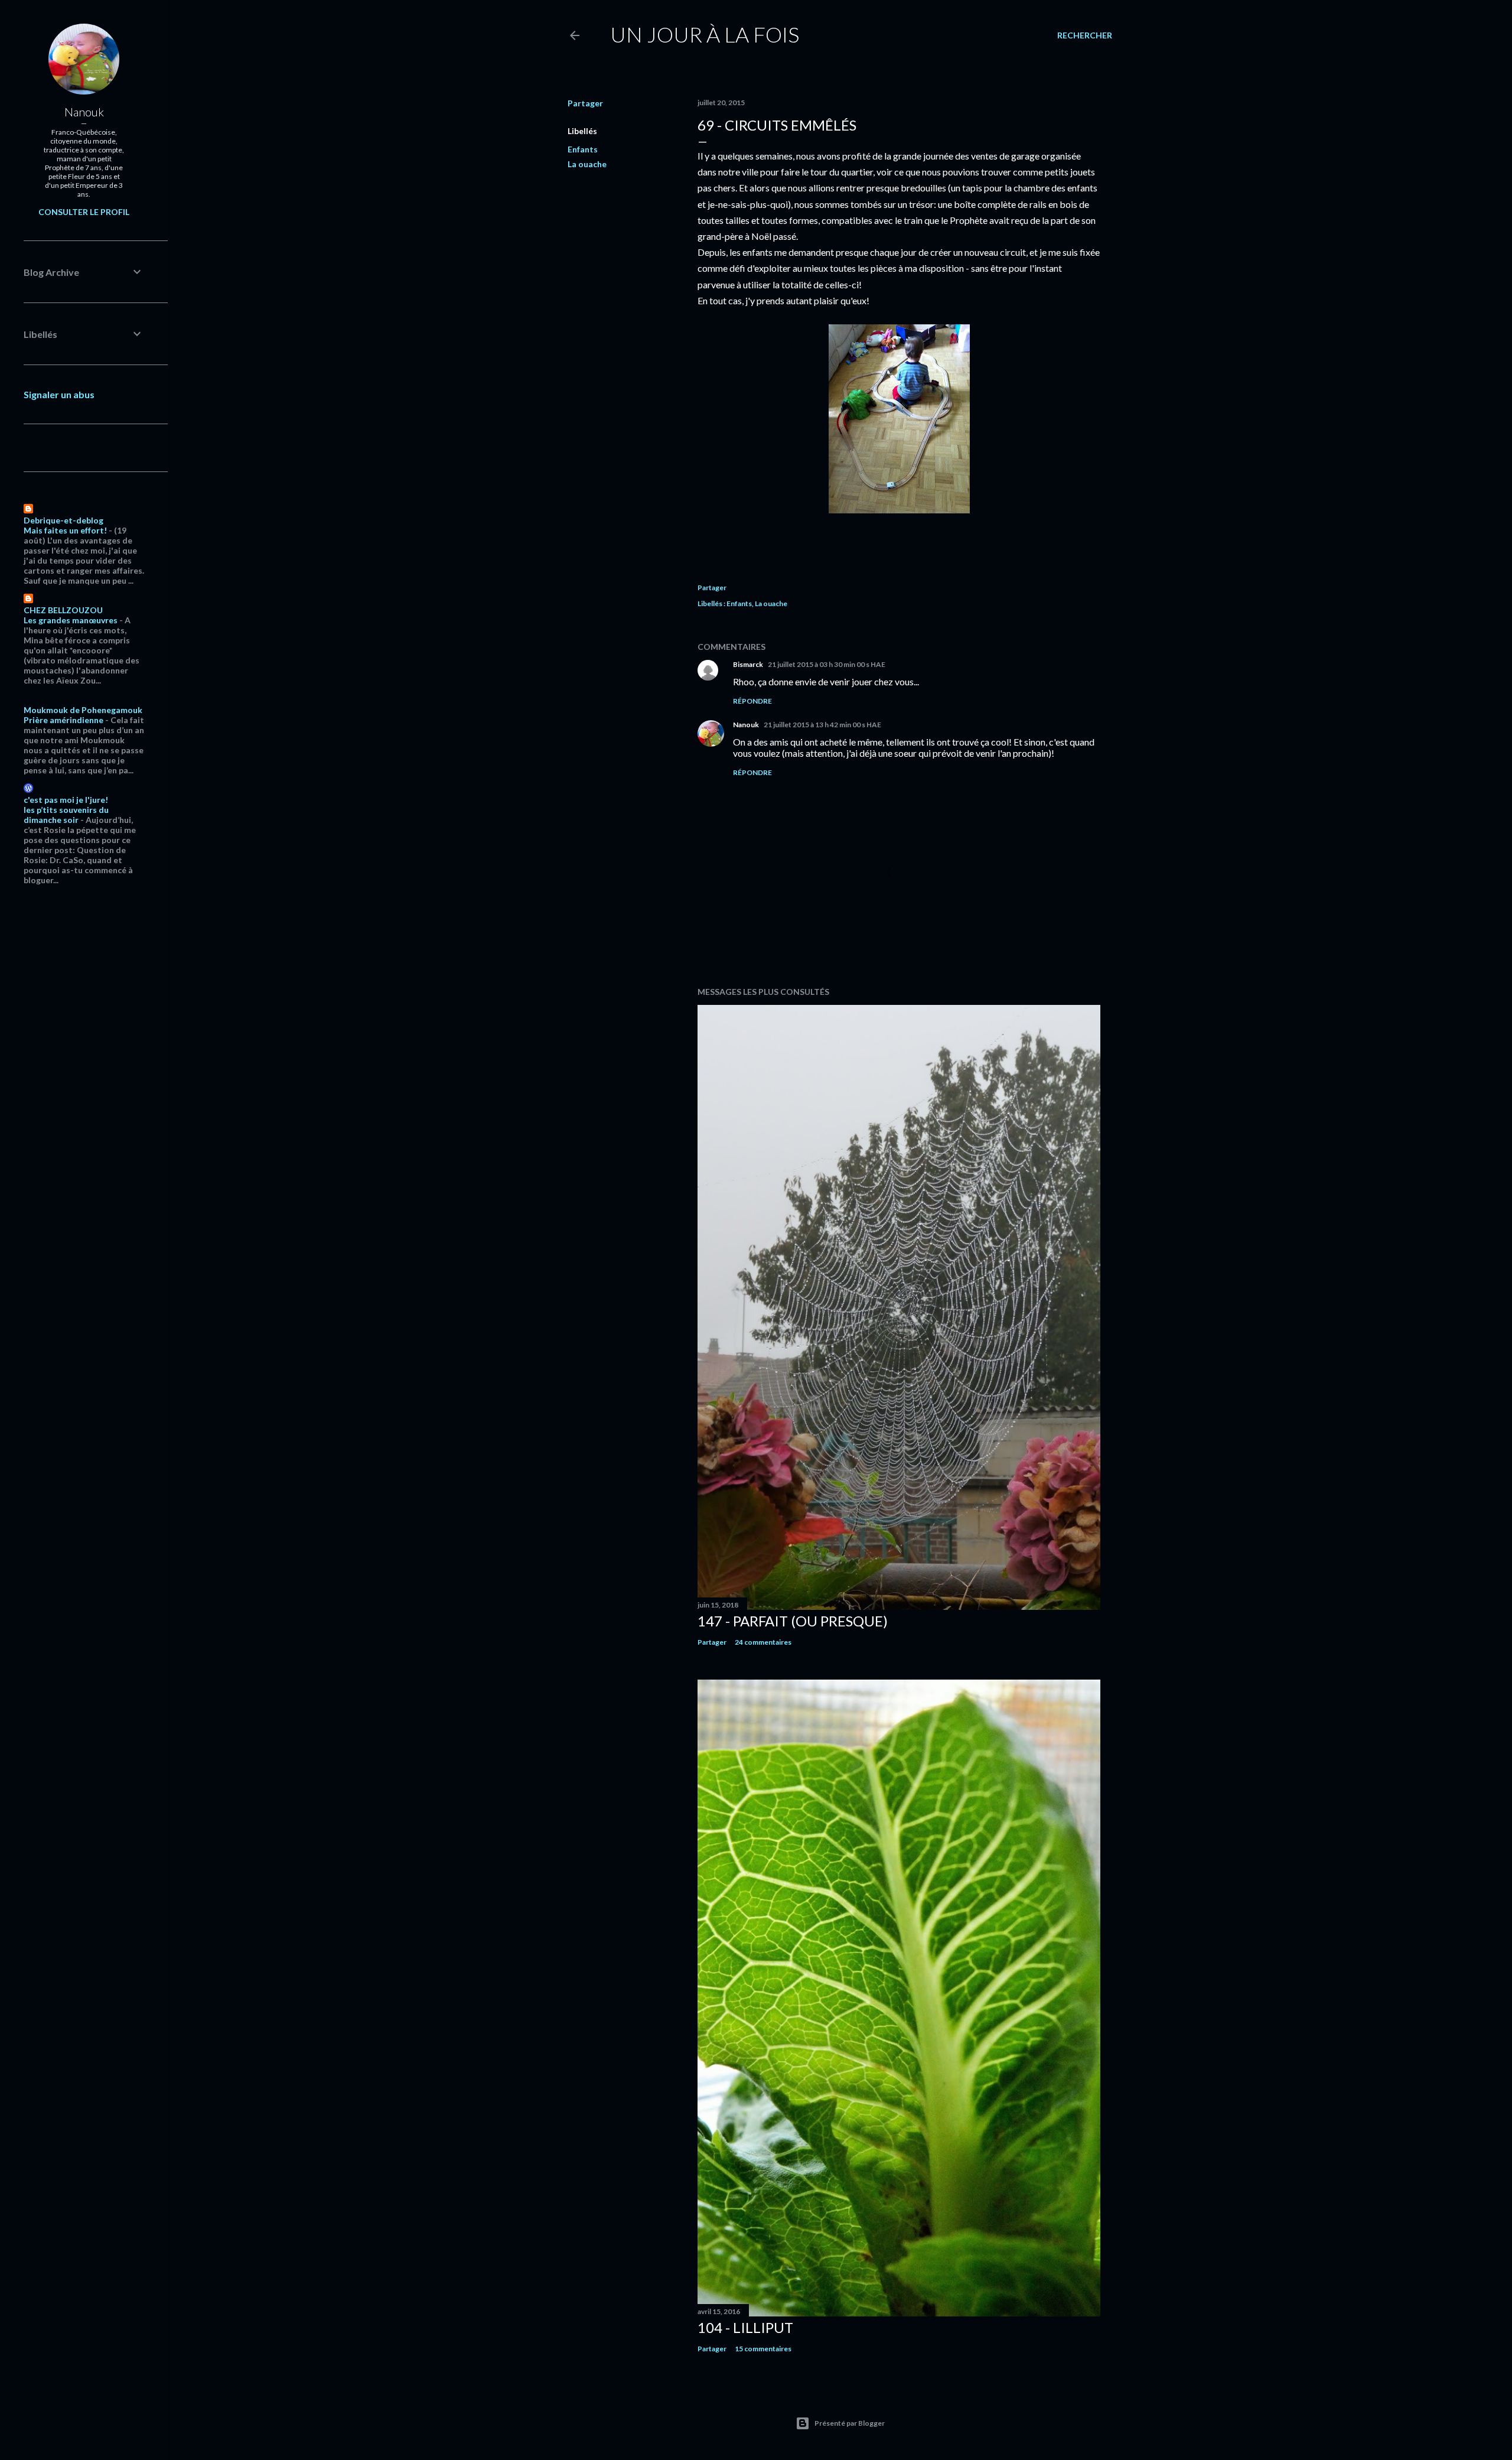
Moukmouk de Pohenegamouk (83, 710)
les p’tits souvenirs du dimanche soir (66, 815)
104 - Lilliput (745, 2327)
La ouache (587, 164)
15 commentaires (763, 2349)
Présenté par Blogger (850, 2423)
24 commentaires (763, 1642)
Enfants (583, 149)
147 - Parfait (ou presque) (793, 1621)
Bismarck (748, 664)
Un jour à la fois (705, 34)
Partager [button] (585, 103)
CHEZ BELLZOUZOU (63, 610)
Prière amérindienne (63, 720)
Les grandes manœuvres (71, 620)
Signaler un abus (59, 394)
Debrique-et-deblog (63, 520)
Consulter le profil (84, 212)
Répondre (752, 701)
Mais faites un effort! (65, 530)
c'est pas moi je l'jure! (66, 800)
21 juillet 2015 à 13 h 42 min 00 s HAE (822, 725)
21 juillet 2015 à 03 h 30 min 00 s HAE (827, 664)
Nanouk (746, 725)
